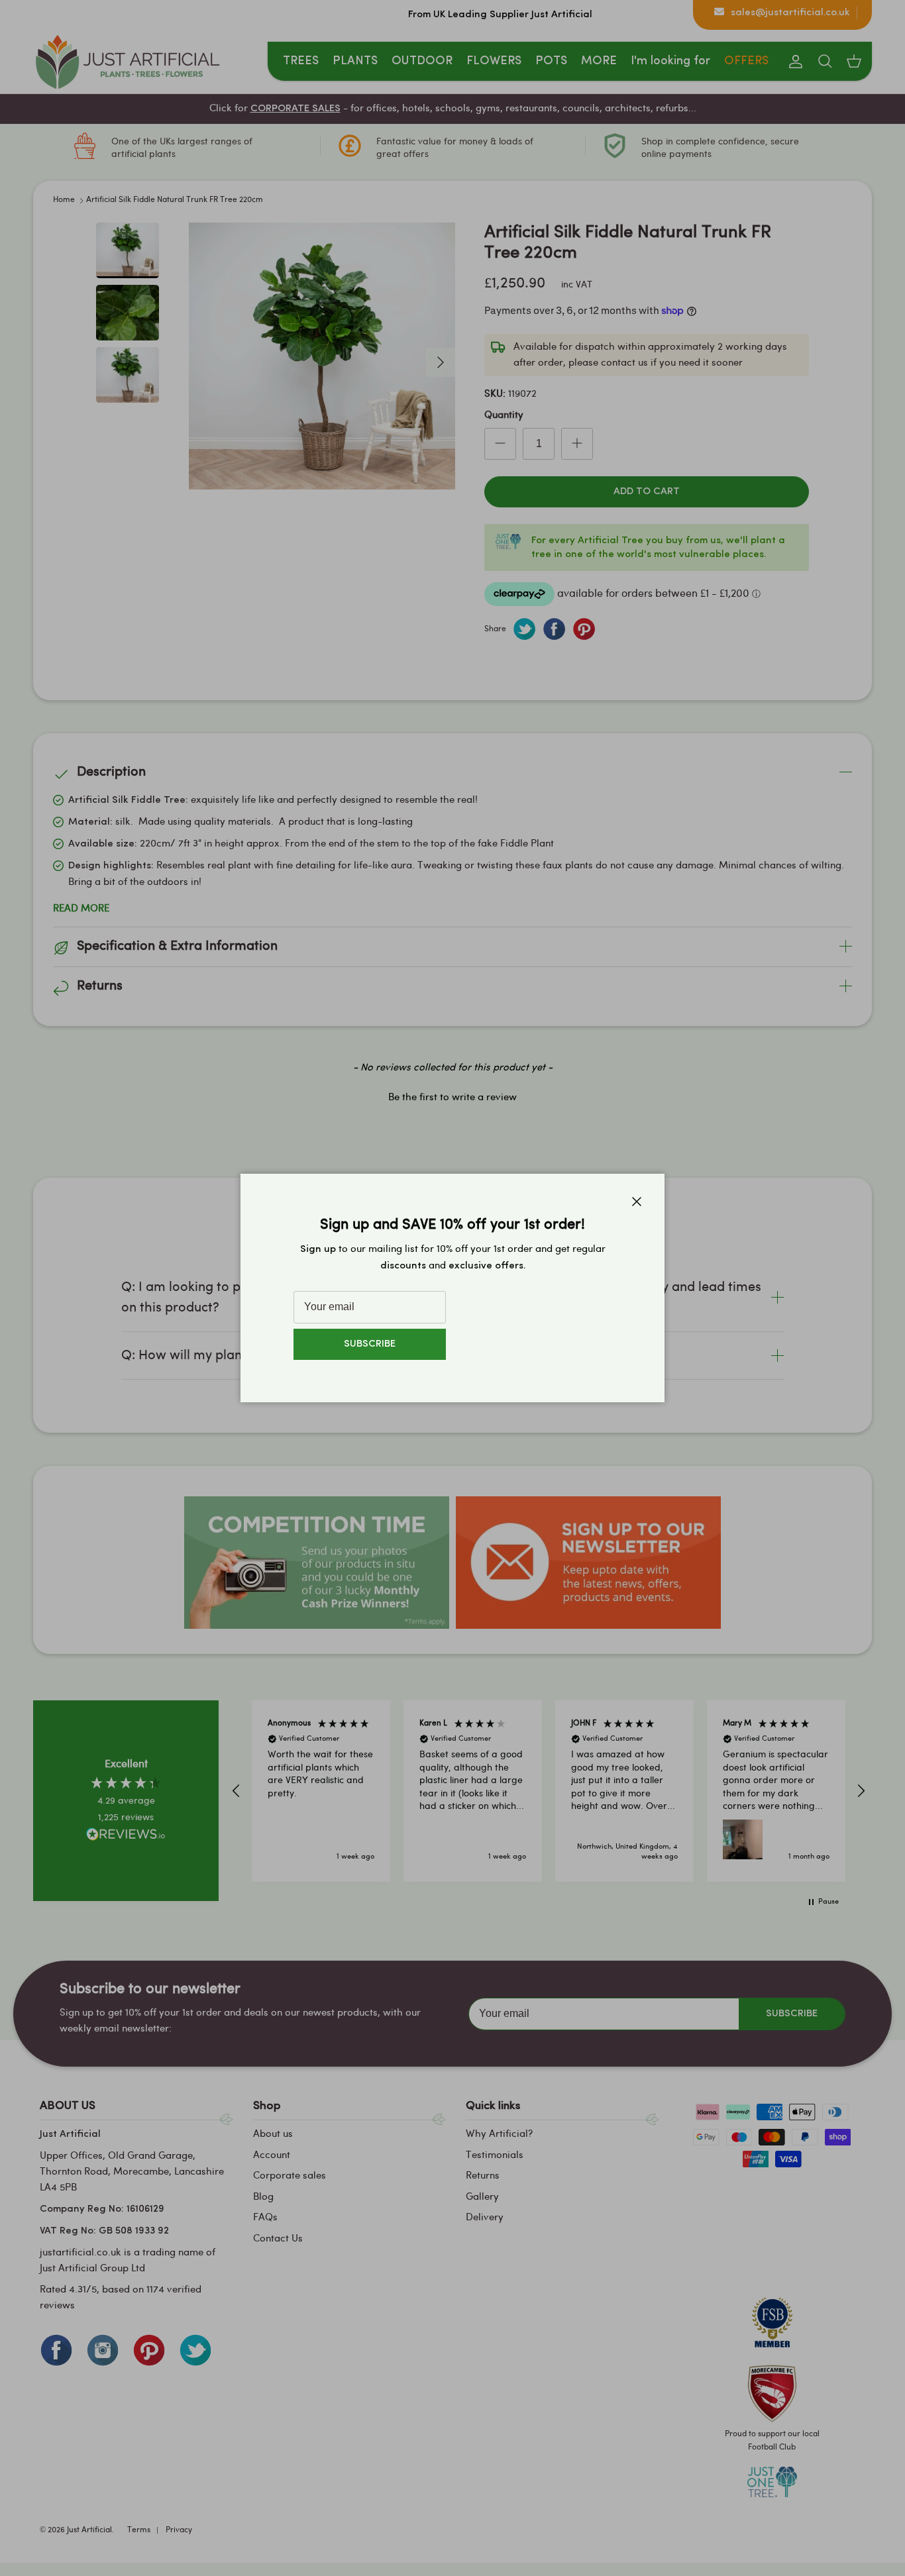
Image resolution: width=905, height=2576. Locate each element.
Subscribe (370, 1344)
